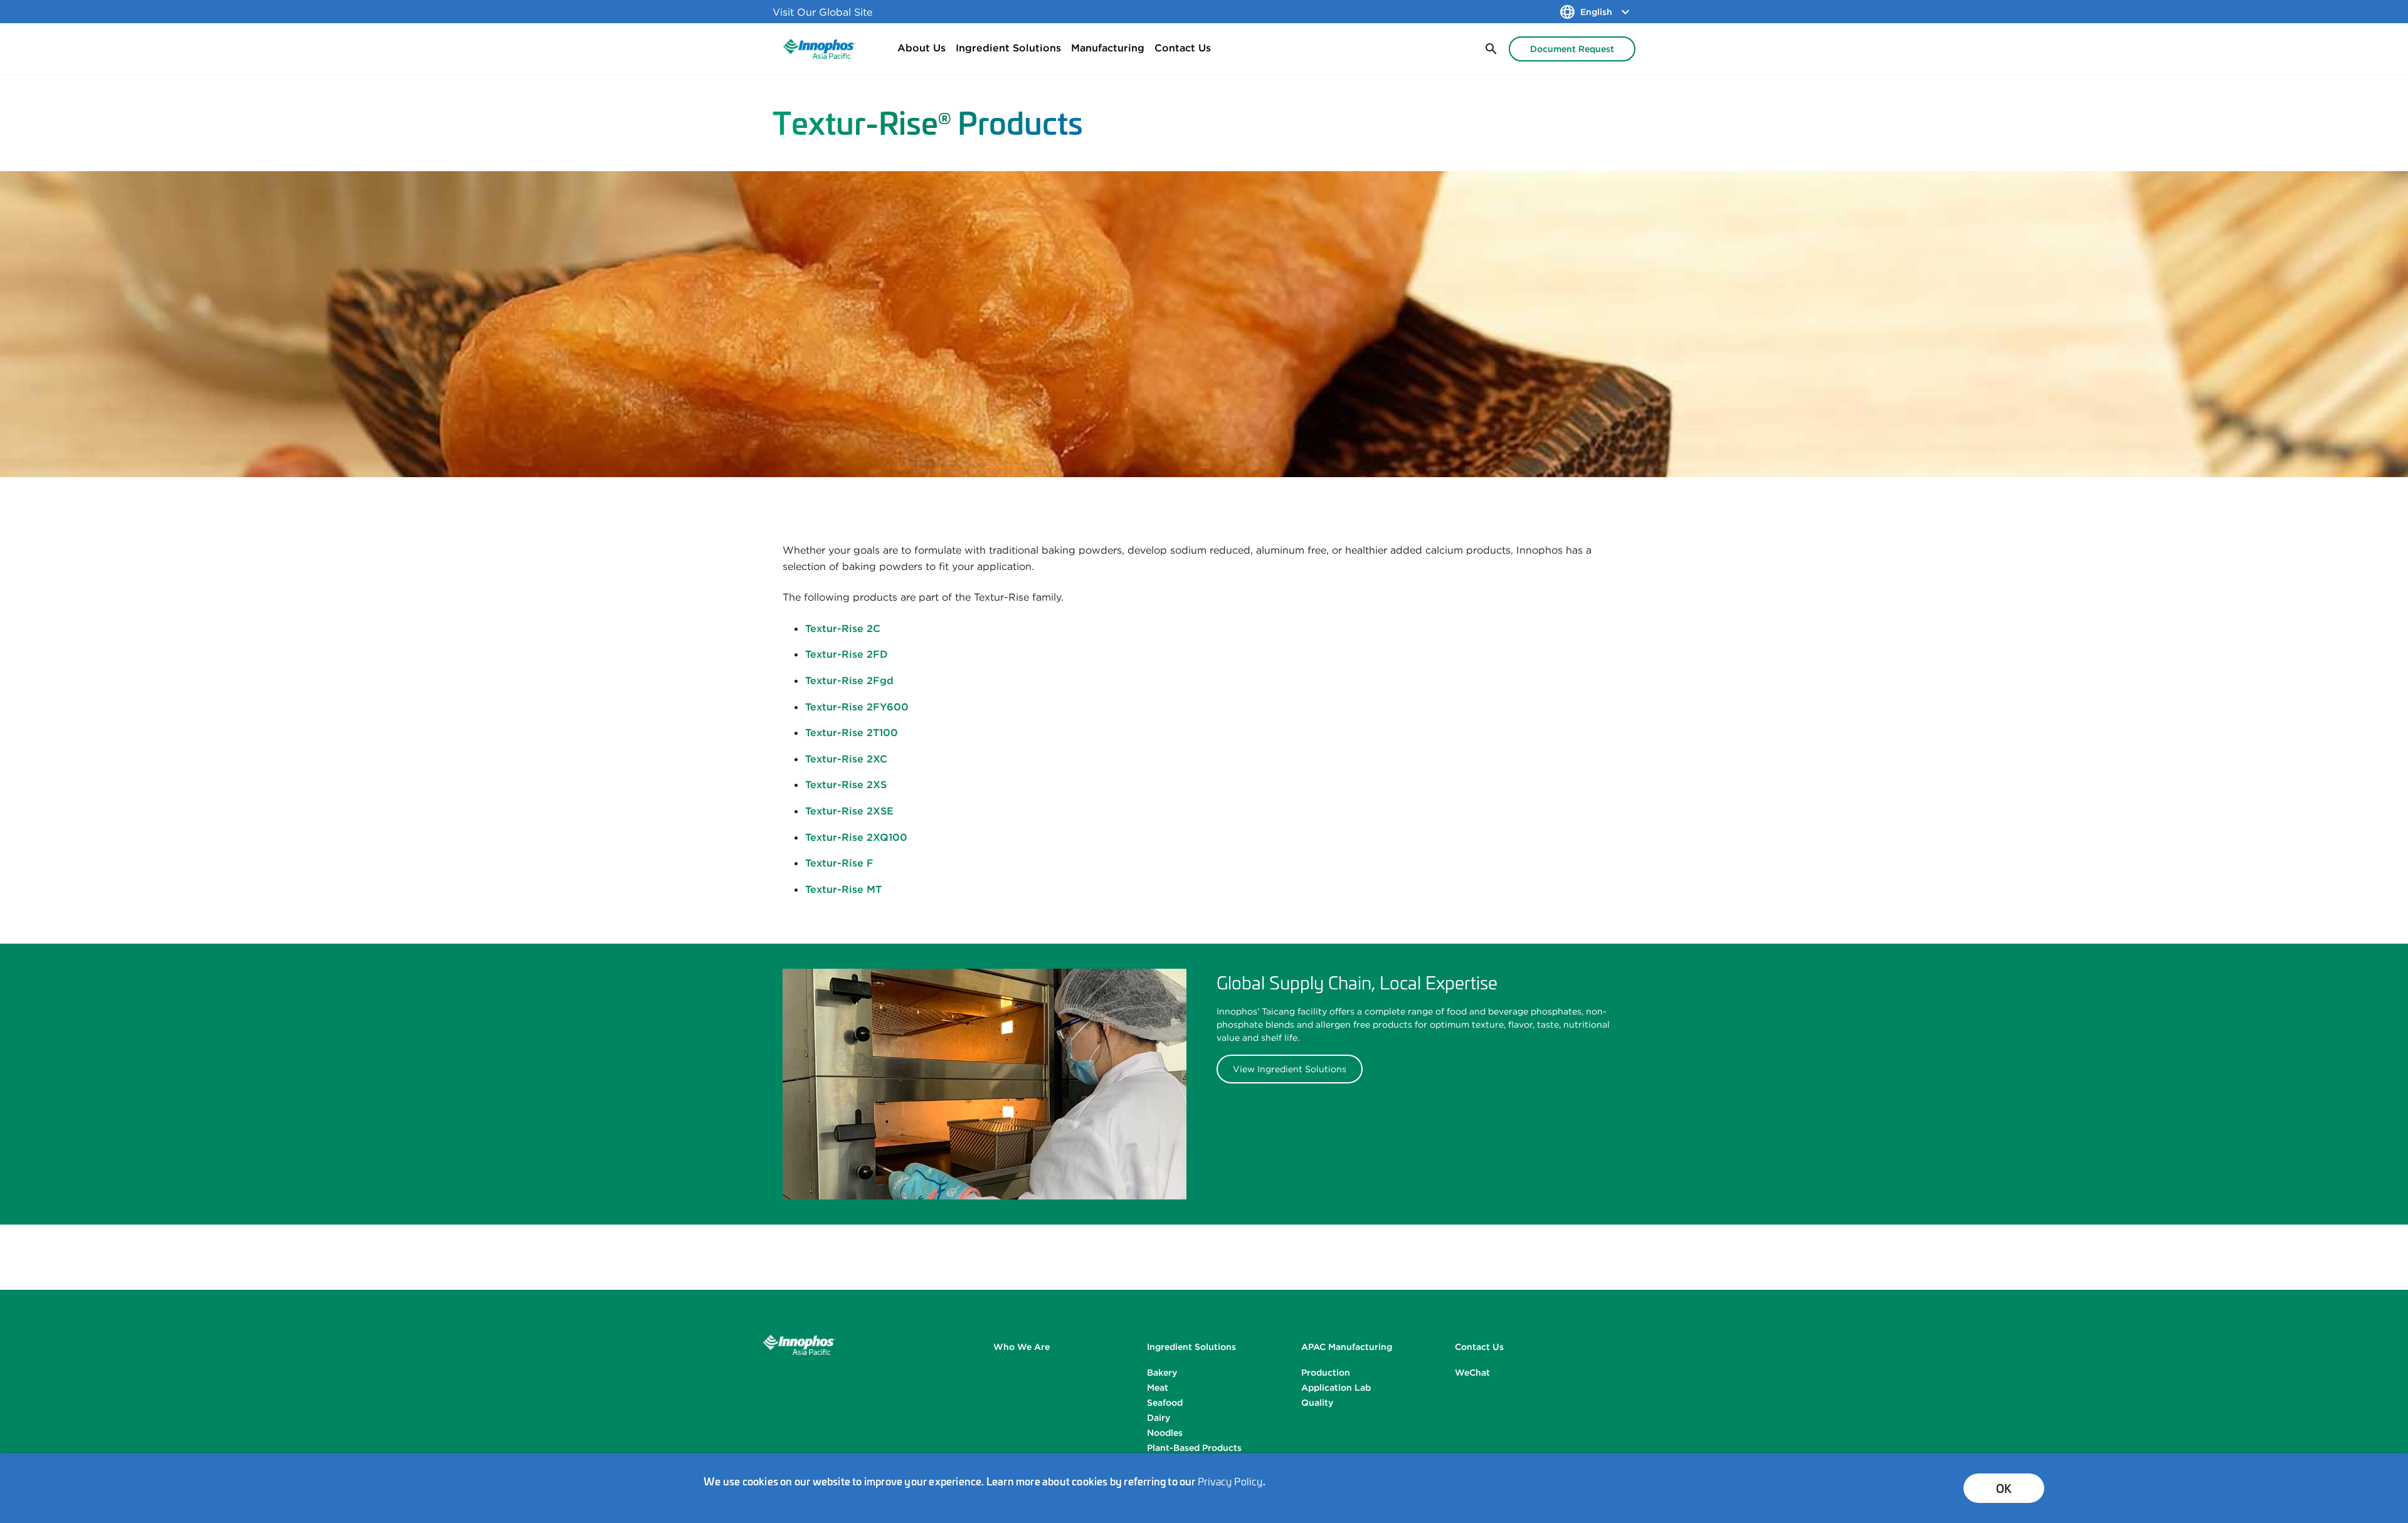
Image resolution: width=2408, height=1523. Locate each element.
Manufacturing (1108, 48)
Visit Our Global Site (822, 12)
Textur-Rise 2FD (847, 654)
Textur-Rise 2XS (846, 784)
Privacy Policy (1230, 1481)
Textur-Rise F (839, 863)
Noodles (1165, 1433)
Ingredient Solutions (1008, 48)
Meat (1158, 1388)
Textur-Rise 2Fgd (849, 680)
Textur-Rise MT (843, 889)
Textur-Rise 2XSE (849, 811)
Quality (1317, 1403)
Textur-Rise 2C (843, 628)
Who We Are (1022, 1347)
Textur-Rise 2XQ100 (856, 837)
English (1596, 12)
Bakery (1162, 1373)
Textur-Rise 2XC (846, 759)
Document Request (1572, 49)
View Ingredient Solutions (1290, 1069)
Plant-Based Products (1194, 1448)
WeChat (1472, 1373)
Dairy (1159, 1418)
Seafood (1165, 1403)
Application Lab (1336, 1388)
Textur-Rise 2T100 (852, 732)
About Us (921, 48)
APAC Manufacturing (1347, 1347)
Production (1326, 1373)
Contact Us (1183, 48)
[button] (1490, 49)
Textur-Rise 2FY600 (857, 707)
